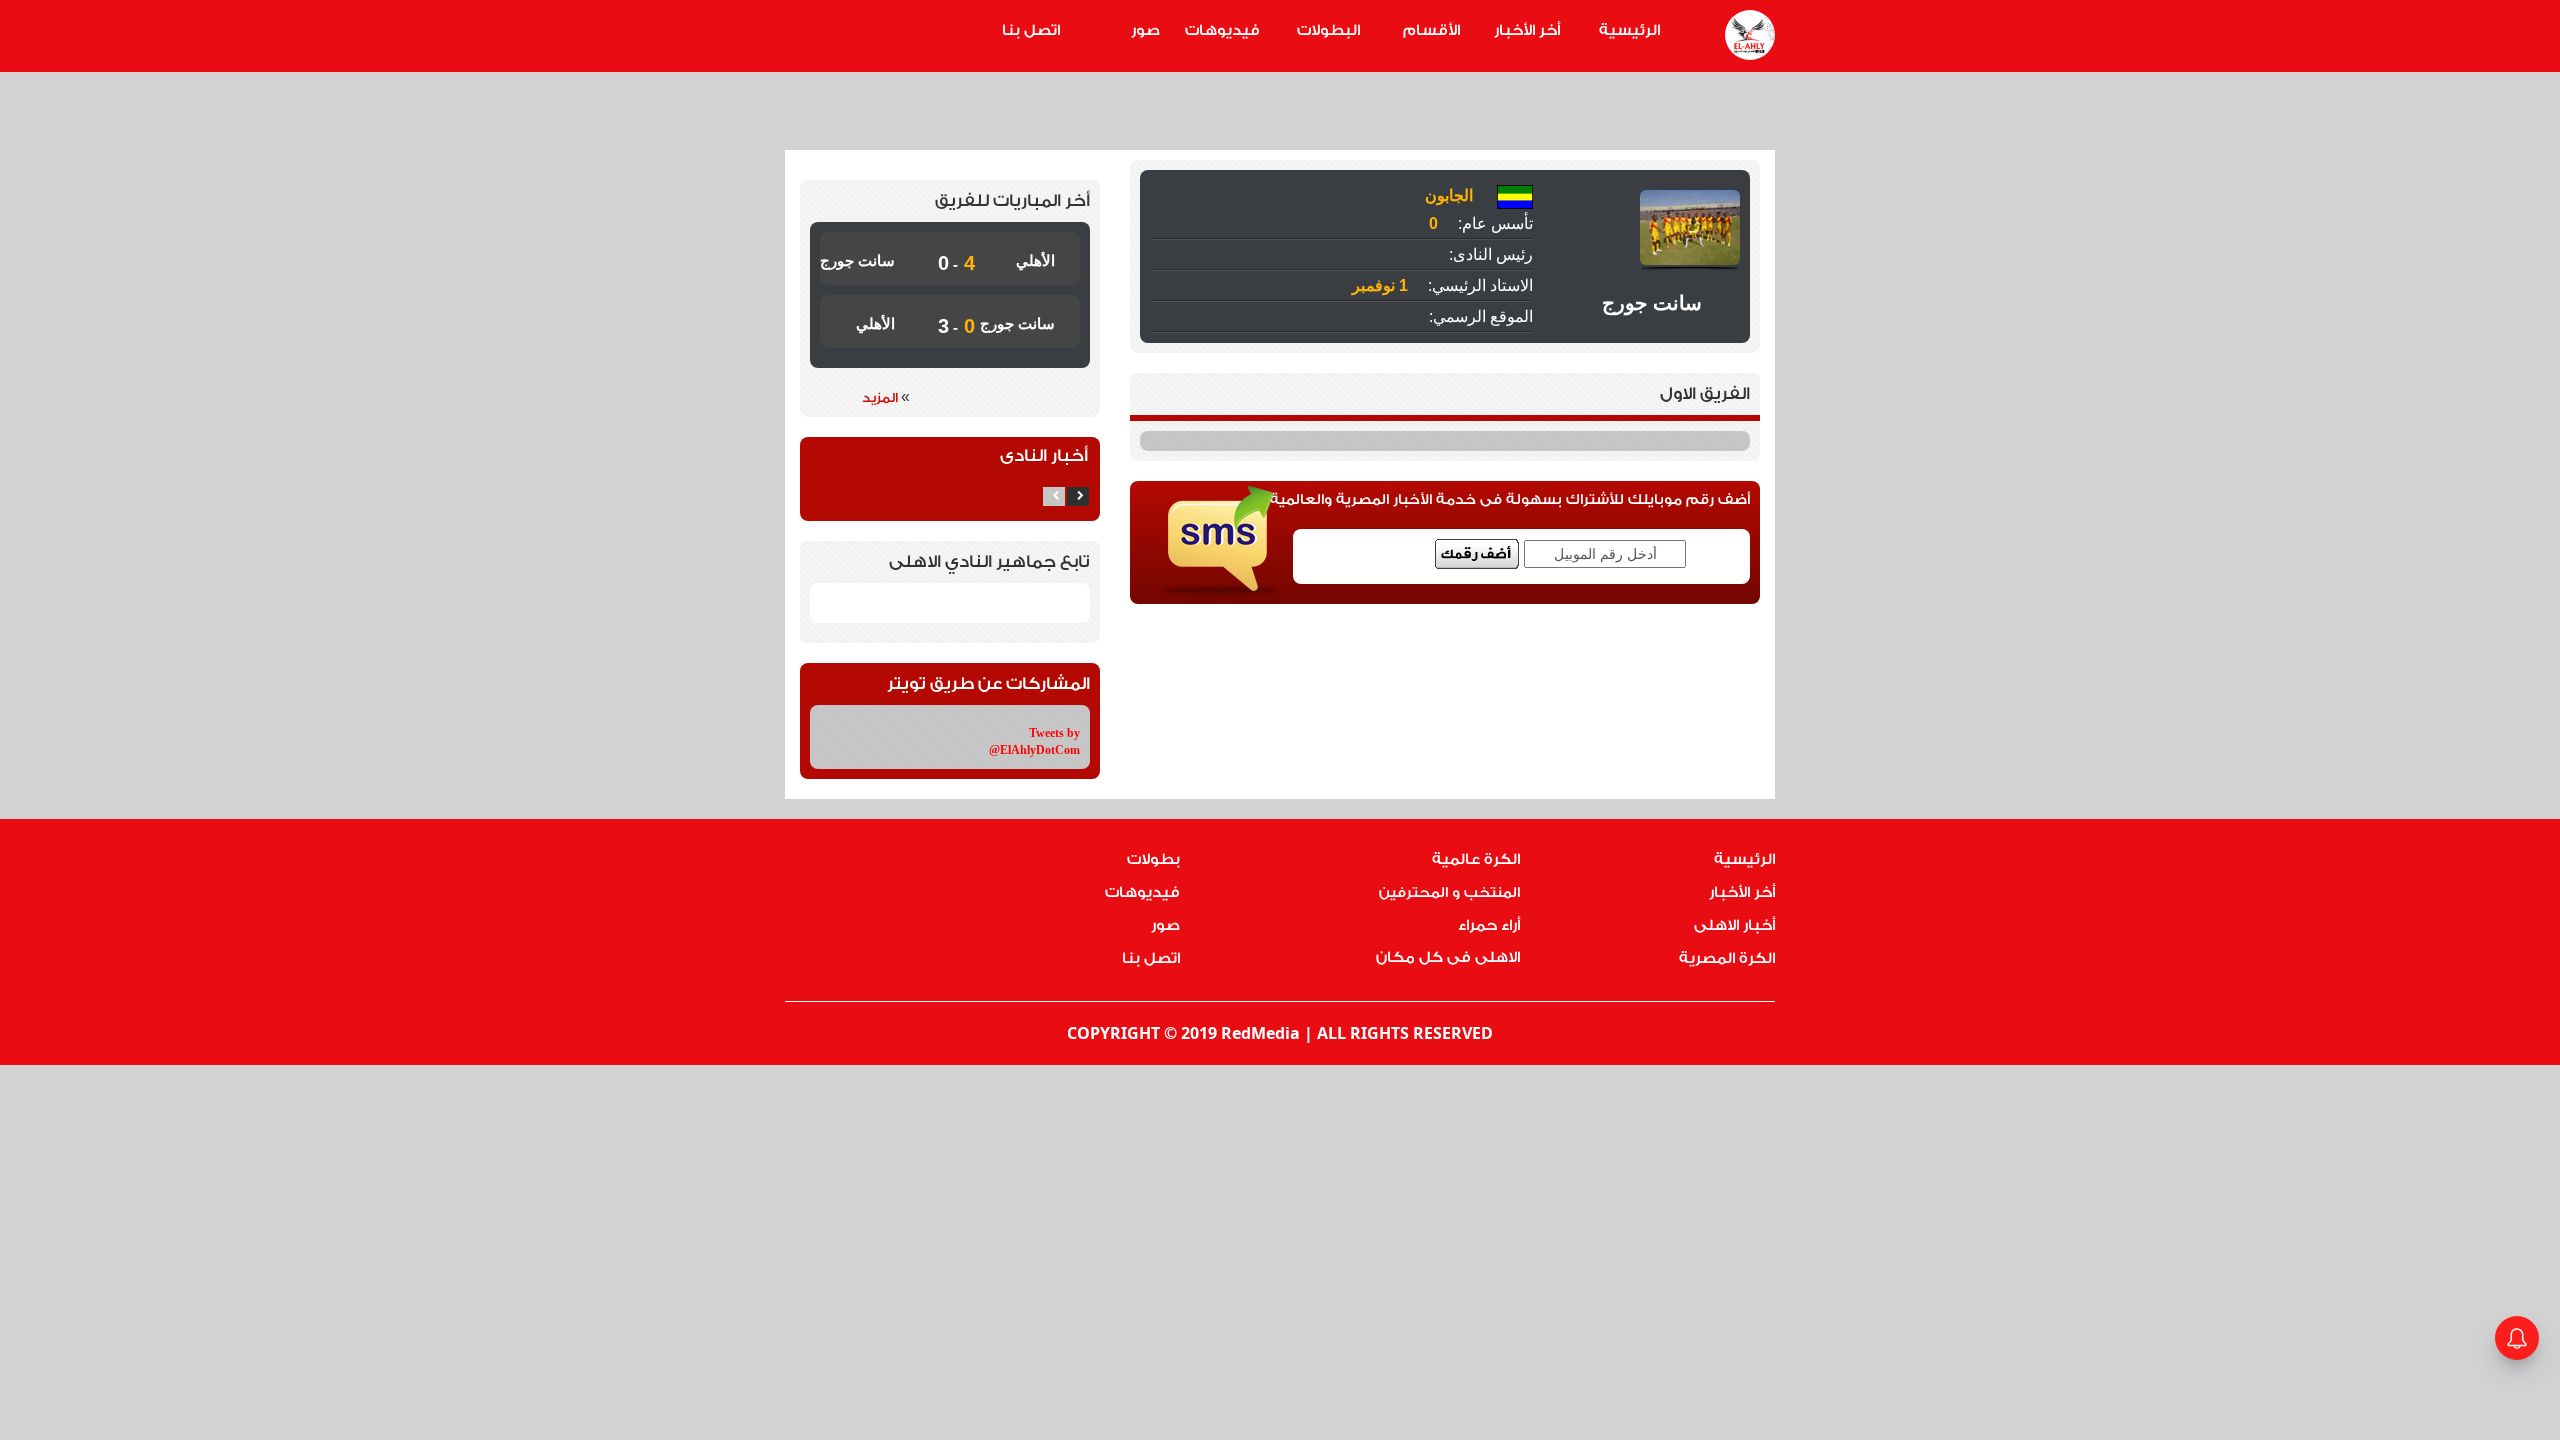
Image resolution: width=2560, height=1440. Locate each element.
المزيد (886, 396)
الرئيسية (1629, 30)
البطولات (1328, 30)
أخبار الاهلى (1734, 925)
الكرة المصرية (1727, 958)
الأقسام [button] (1431, 30)
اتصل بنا (1031, 30)
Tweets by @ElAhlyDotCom (1034, 741)
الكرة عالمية (1476, 859)
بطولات (1153, 859)
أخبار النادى (1044, 455)
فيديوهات (1222, 30)
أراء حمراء (1489, 925)
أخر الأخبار (1527, 30)
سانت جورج (857, 260)
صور (1145, 30)
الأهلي (1035, 260)
